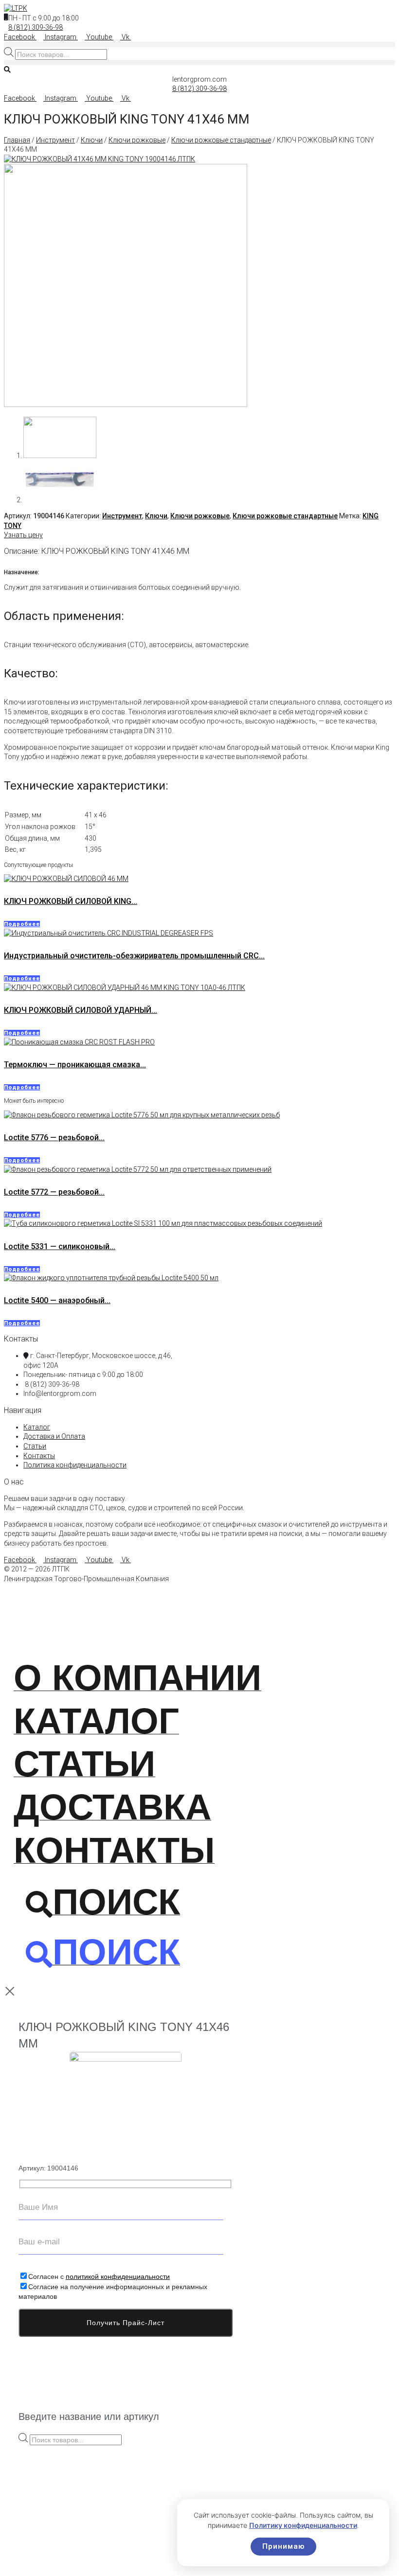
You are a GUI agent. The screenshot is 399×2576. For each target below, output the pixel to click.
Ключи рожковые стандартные (221, 140)
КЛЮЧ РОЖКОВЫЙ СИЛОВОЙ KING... (71, 901)
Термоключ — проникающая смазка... (75, 1065)
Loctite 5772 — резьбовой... (54, 1192)
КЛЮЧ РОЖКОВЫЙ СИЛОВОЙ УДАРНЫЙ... (81, 1010)
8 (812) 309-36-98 (36, 27)
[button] (199, 44)
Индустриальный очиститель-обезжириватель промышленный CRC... (134, 956)
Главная (17, 140)
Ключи (92, 140)
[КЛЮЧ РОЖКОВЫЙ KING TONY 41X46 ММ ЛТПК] (126, 405)
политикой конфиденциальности (118, 2276)
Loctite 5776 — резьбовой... (54, 1138)
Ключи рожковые (137, 140)
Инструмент (55, 140)
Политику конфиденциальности (303, 2525)
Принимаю (283, 2546)
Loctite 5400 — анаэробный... (57, 1300)
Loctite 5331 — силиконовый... (60, 1246)
